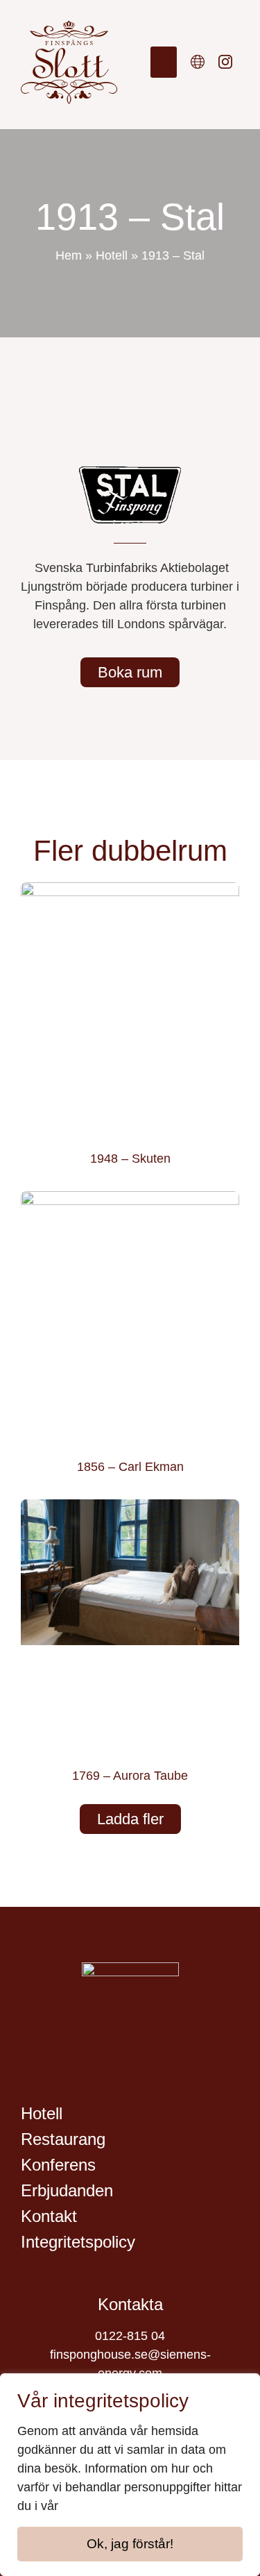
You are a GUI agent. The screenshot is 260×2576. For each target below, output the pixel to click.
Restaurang (63, 2139)
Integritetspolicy (78, 2242)
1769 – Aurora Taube (130, 1776)
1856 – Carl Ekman (130, 1467)
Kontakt (49, 2216)
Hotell (112, 255)
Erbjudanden (67, 2190)
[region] (130, 2475)
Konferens (58, 2165)
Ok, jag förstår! (130, 2544)
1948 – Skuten (130, 1159)
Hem (69, 255)
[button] (164, 62)
